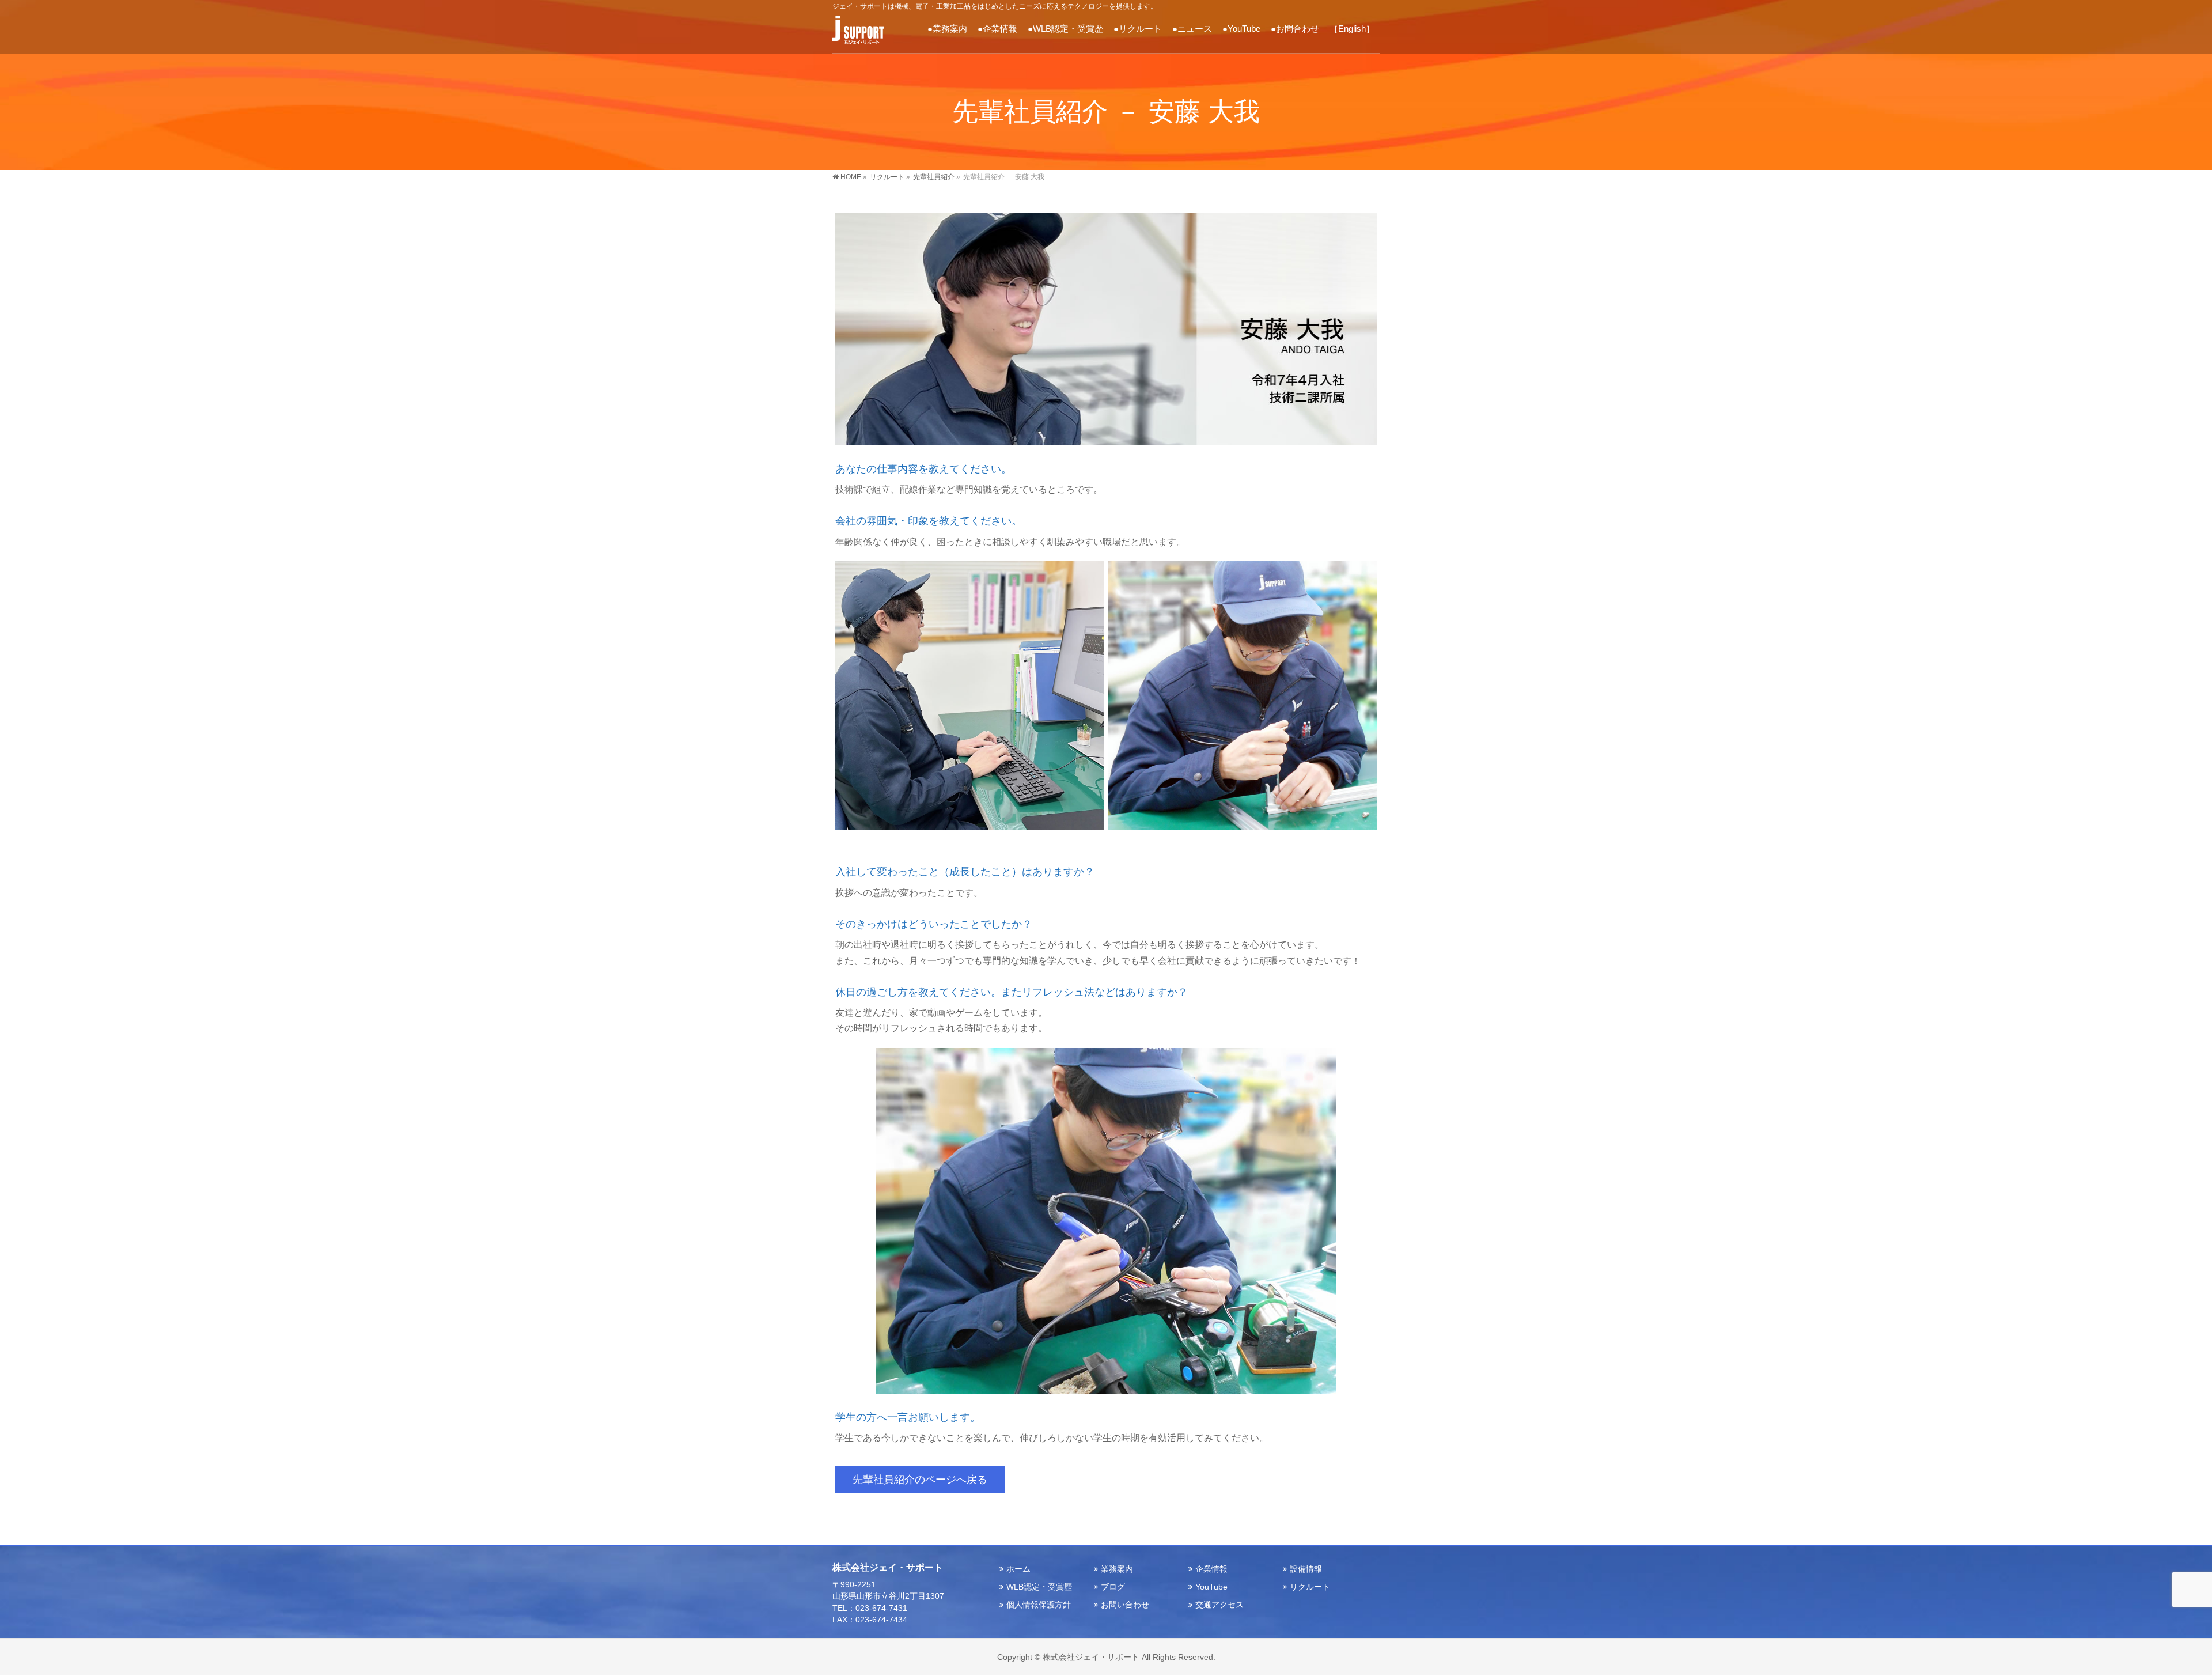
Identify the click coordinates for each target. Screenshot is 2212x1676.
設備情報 (1306, 1569)
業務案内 (1117, 1569)
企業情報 (1211, 1569)
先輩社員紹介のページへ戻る (920, 1479)
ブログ (1113, 1587)
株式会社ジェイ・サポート (1091, 1657)
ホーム (1018, 1569)
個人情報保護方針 (1039, 1605)
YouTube (1211, 1587)
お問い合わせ (1125, 1605)
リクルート (1310, 1587)
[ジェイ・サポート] (858, 32)
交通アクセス (1219, 1605)
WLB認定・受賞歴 (1039, 1587)
